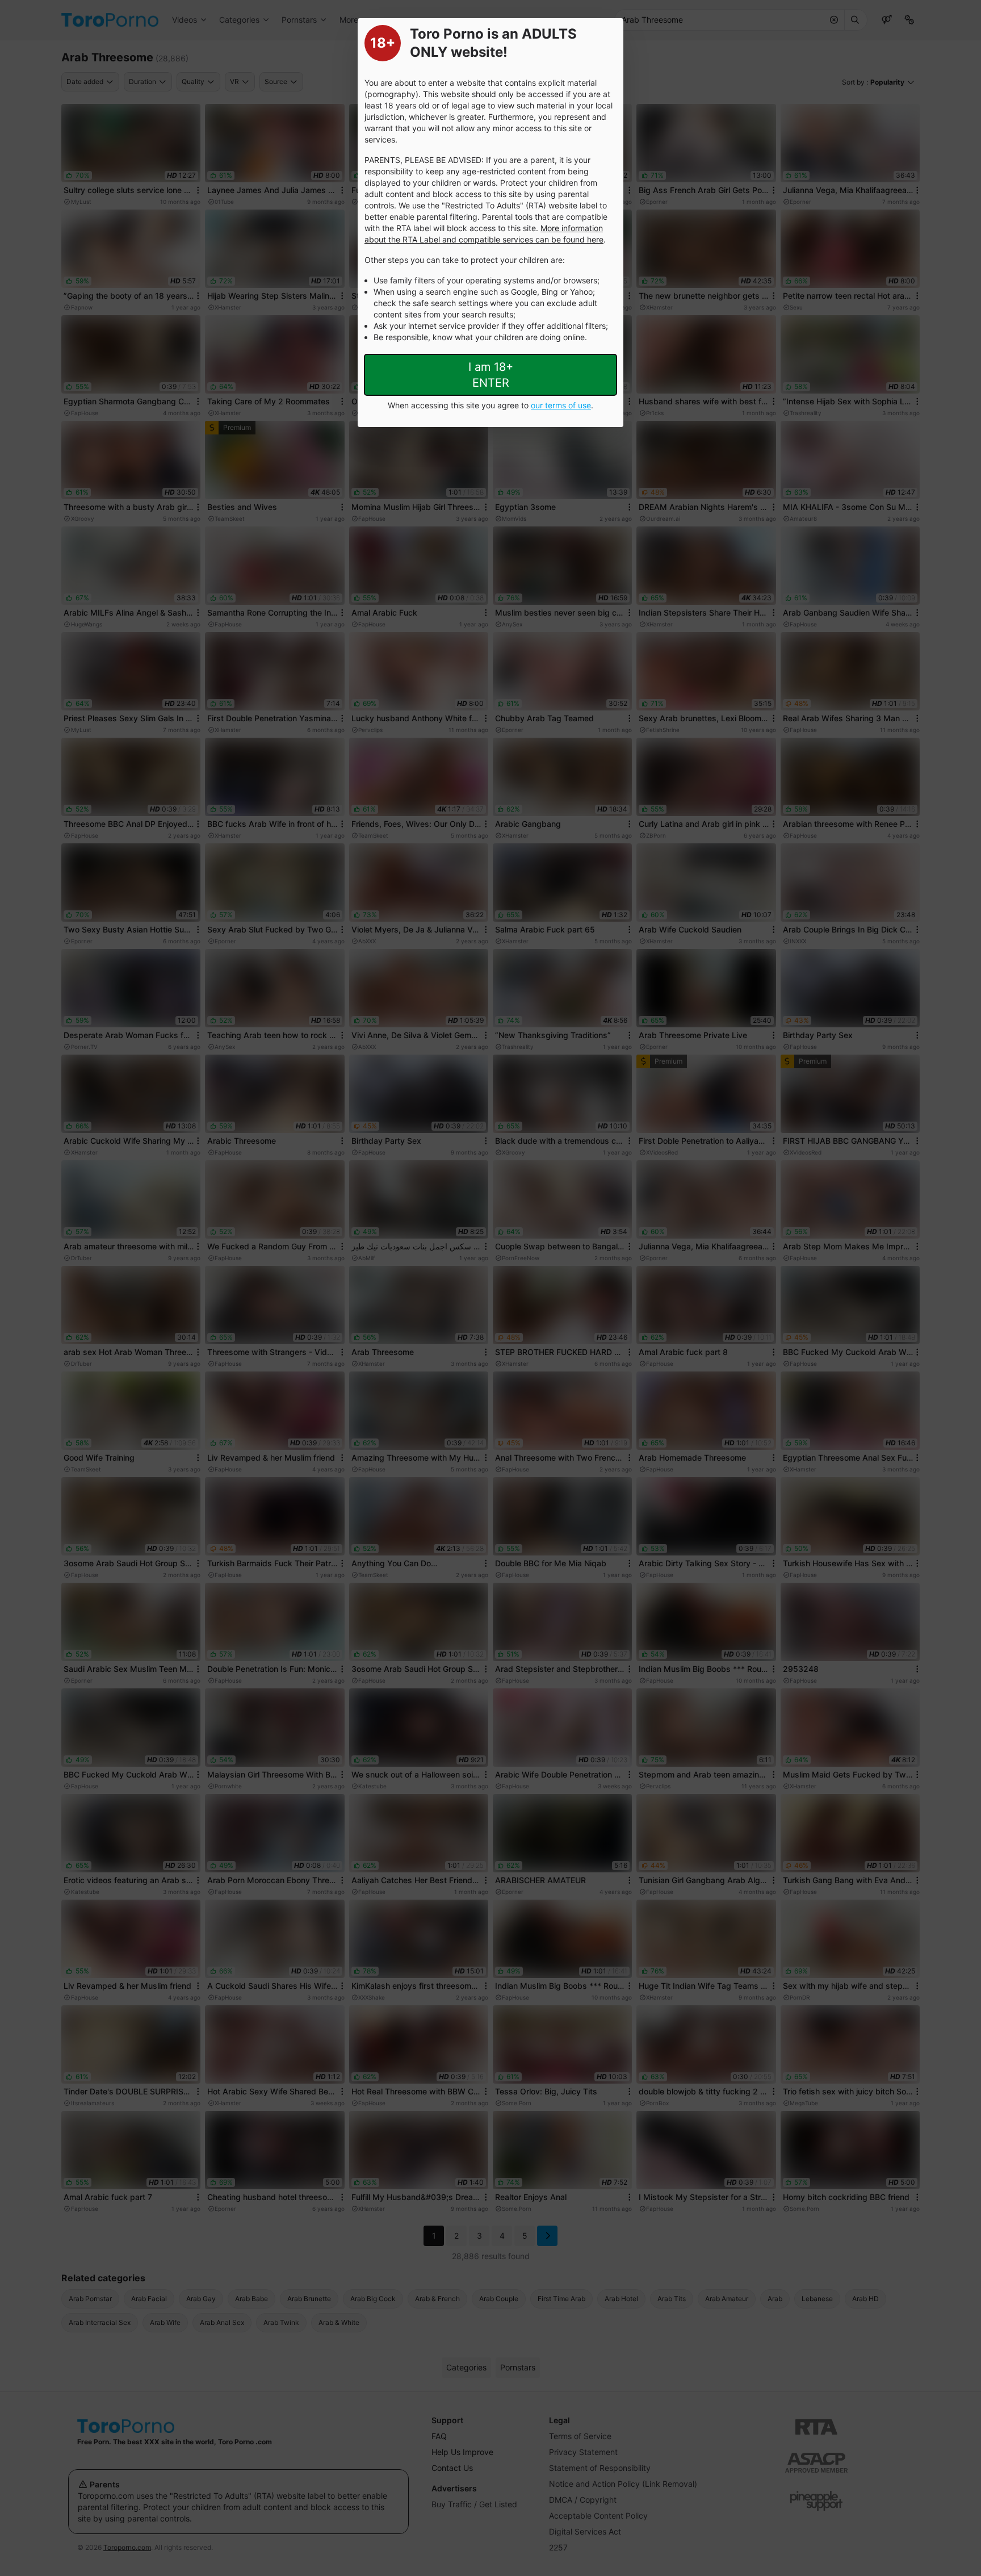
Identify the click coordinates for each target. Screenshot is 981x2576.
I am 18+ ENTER (491, 375)
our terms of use (561, 405)
